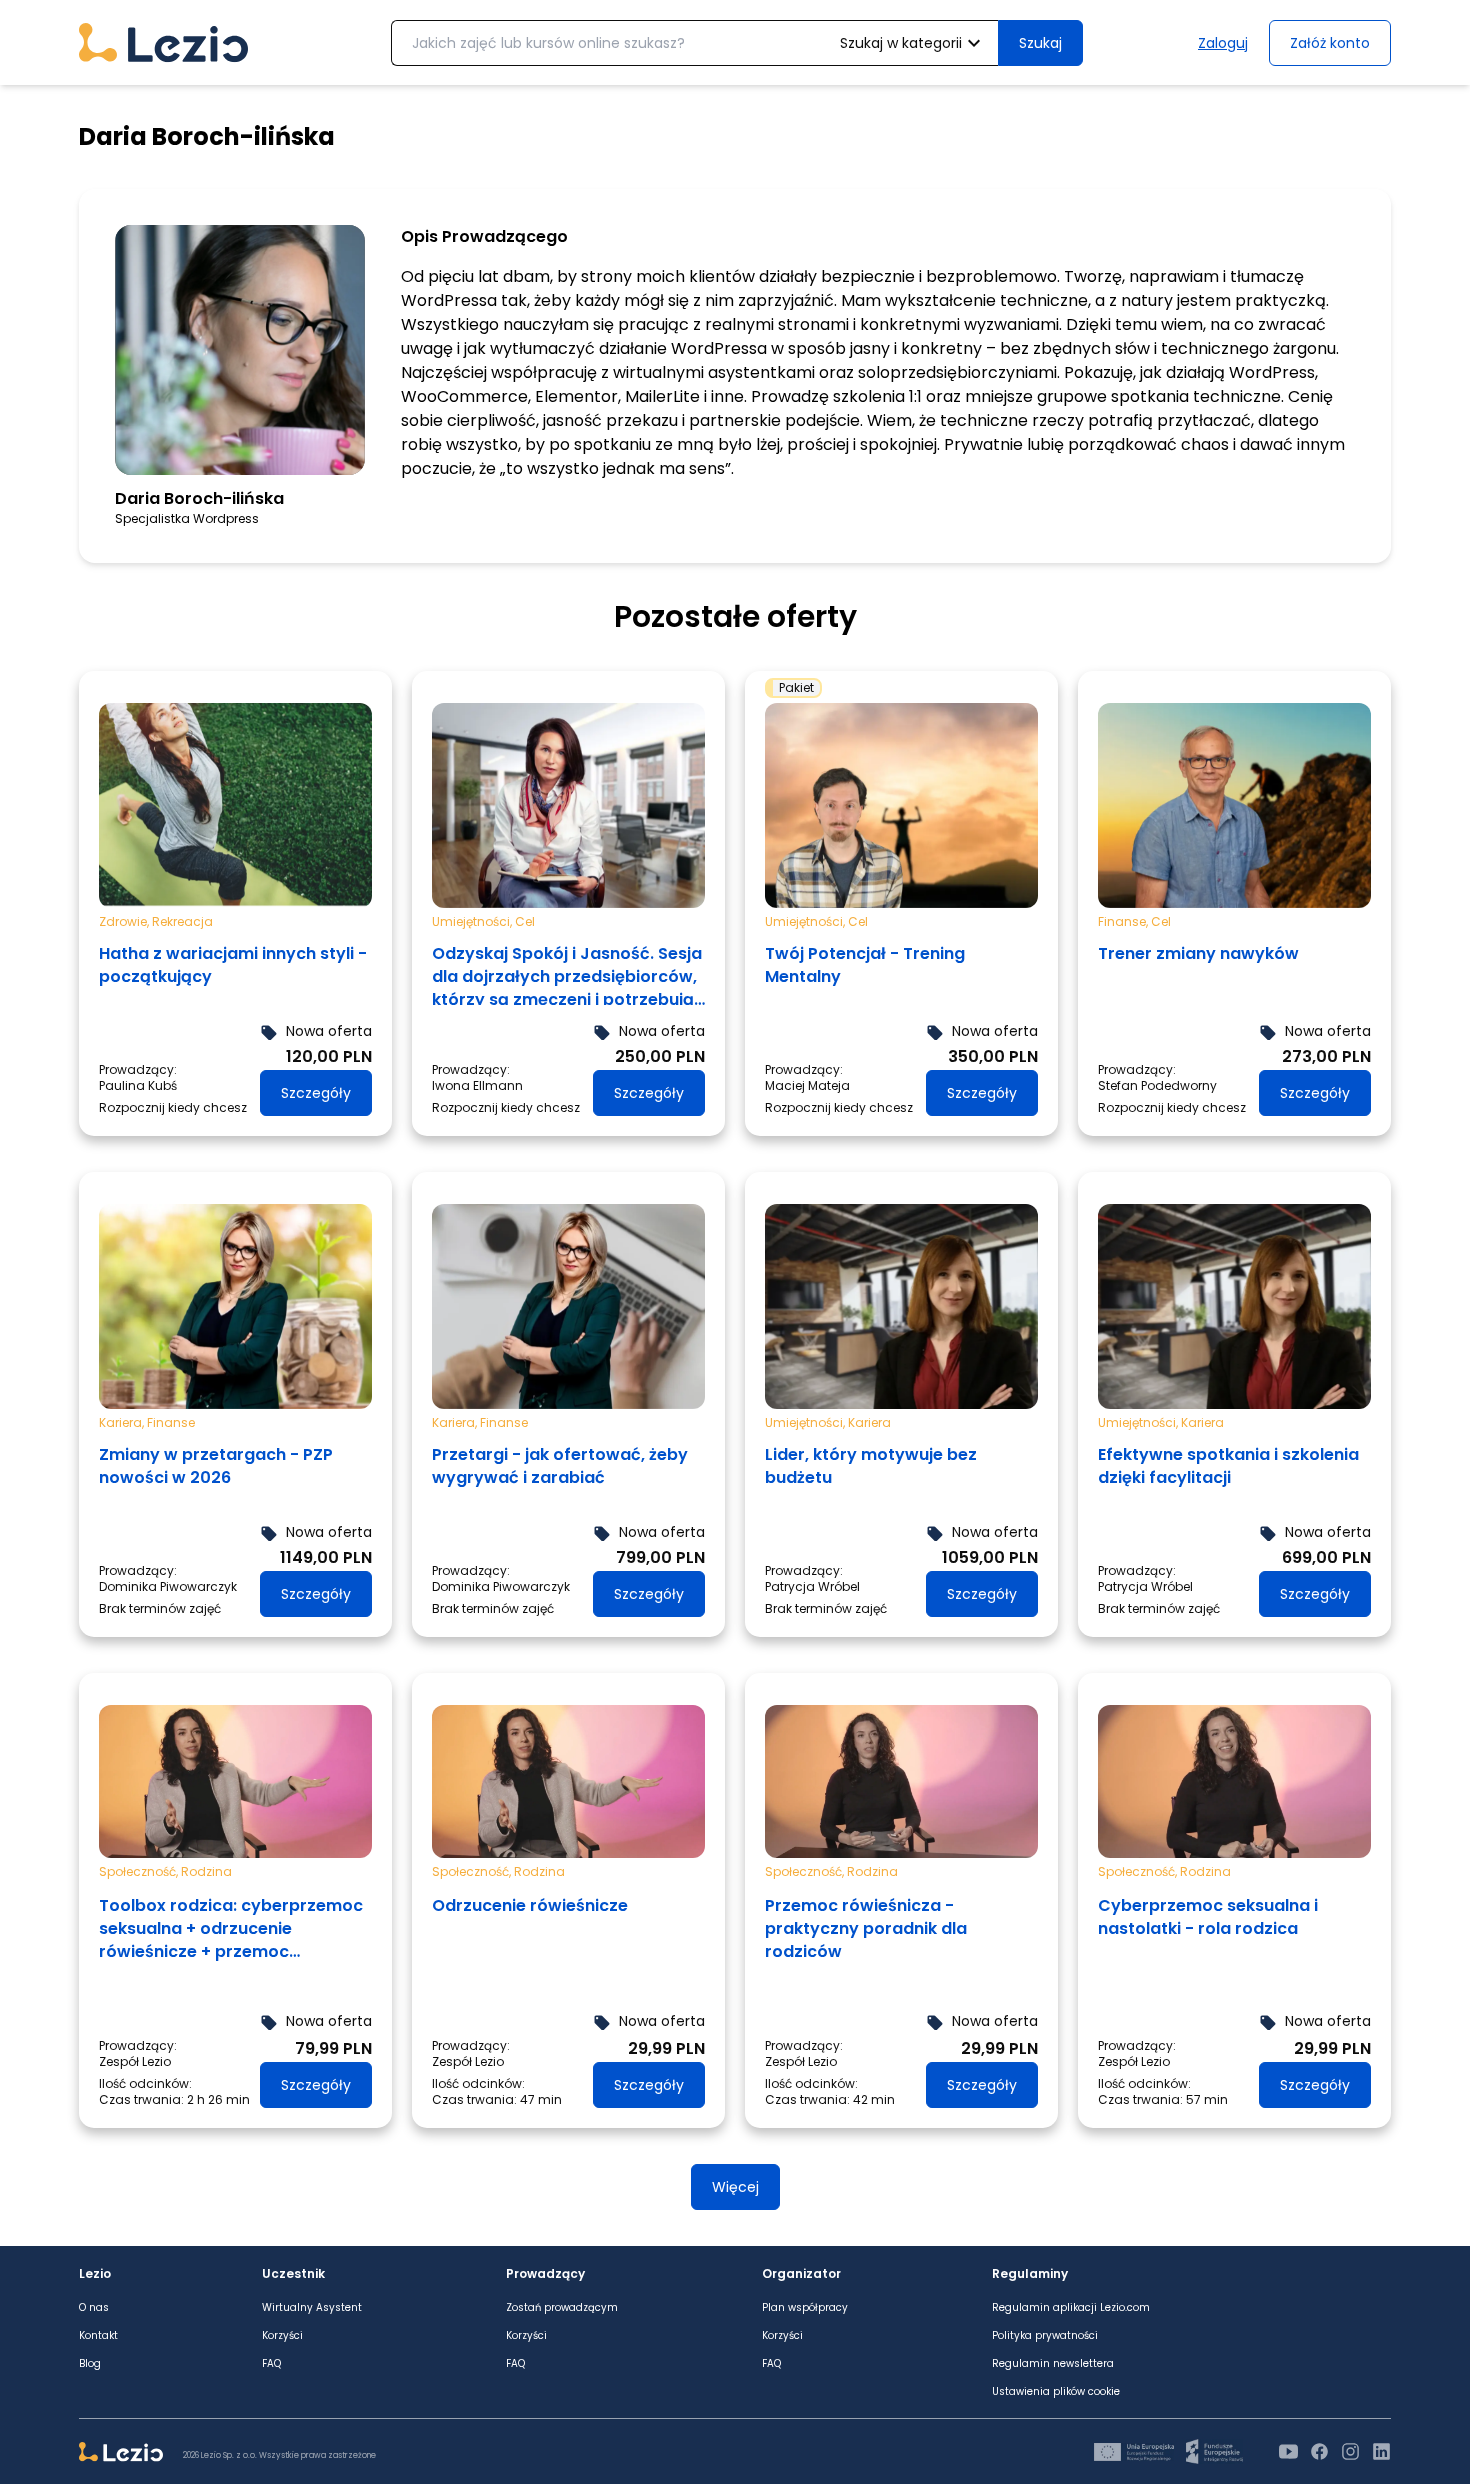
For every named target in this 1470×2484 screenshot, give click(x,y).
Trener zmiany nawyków (1198, 953)
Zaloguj (1223, 43)
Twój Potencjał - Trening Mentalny (865, 965)
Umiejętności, (473, 921)
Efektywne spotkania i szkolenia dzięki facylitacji (1228, 1466)
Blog (90, 2364)
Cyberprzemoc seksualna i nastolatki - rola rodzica (1208, 1917)
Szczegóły (316, 1093)
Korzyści (282, 2336)
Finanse (171, 1422)
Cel (525, 921)
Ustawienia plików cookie (1056, 2392)
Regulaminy (1030, 2274)
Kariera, (123, 1422)
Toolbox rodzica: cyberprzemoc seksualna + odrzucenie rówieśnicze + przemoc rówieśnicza (231, 1929)
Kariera (869, 1422)
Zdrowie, (125, 921)
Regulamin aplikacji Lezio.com (1071, 2308)
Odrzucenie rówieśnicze (530, 1905)
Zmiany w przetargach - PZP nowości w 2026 (216, 1466)
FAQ (271, 2364)
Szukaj (1040, 43)
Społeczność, (140, 1872)
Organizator (801, 2274)
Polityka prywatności (1045, 2336)
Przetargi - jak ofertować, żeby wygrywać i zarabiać (560, 1466)
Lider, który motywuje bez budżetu (871, 1466)
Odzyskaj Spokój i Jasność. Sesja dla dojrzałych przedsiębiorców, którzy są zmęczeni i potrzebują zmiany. (567, 973)
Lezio (95, 2274)
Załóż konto (1330, 43)
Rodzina (206, 1872)
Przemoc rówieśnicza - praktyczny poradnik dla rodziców (866, 1928)
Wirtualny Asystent (312, 2308)
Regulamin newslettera (1053, 2364)
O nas (94, 2308)
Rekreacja (182, 921)
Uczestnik (293, 2274)
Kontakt (98, 2336)
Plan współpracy (805, 2308)
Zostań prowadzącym (562, 2308)
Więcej (735, 2187)
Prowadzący (545, 2274)
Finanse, (1124, 921)
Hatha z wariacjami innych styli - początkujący (233, 965)
